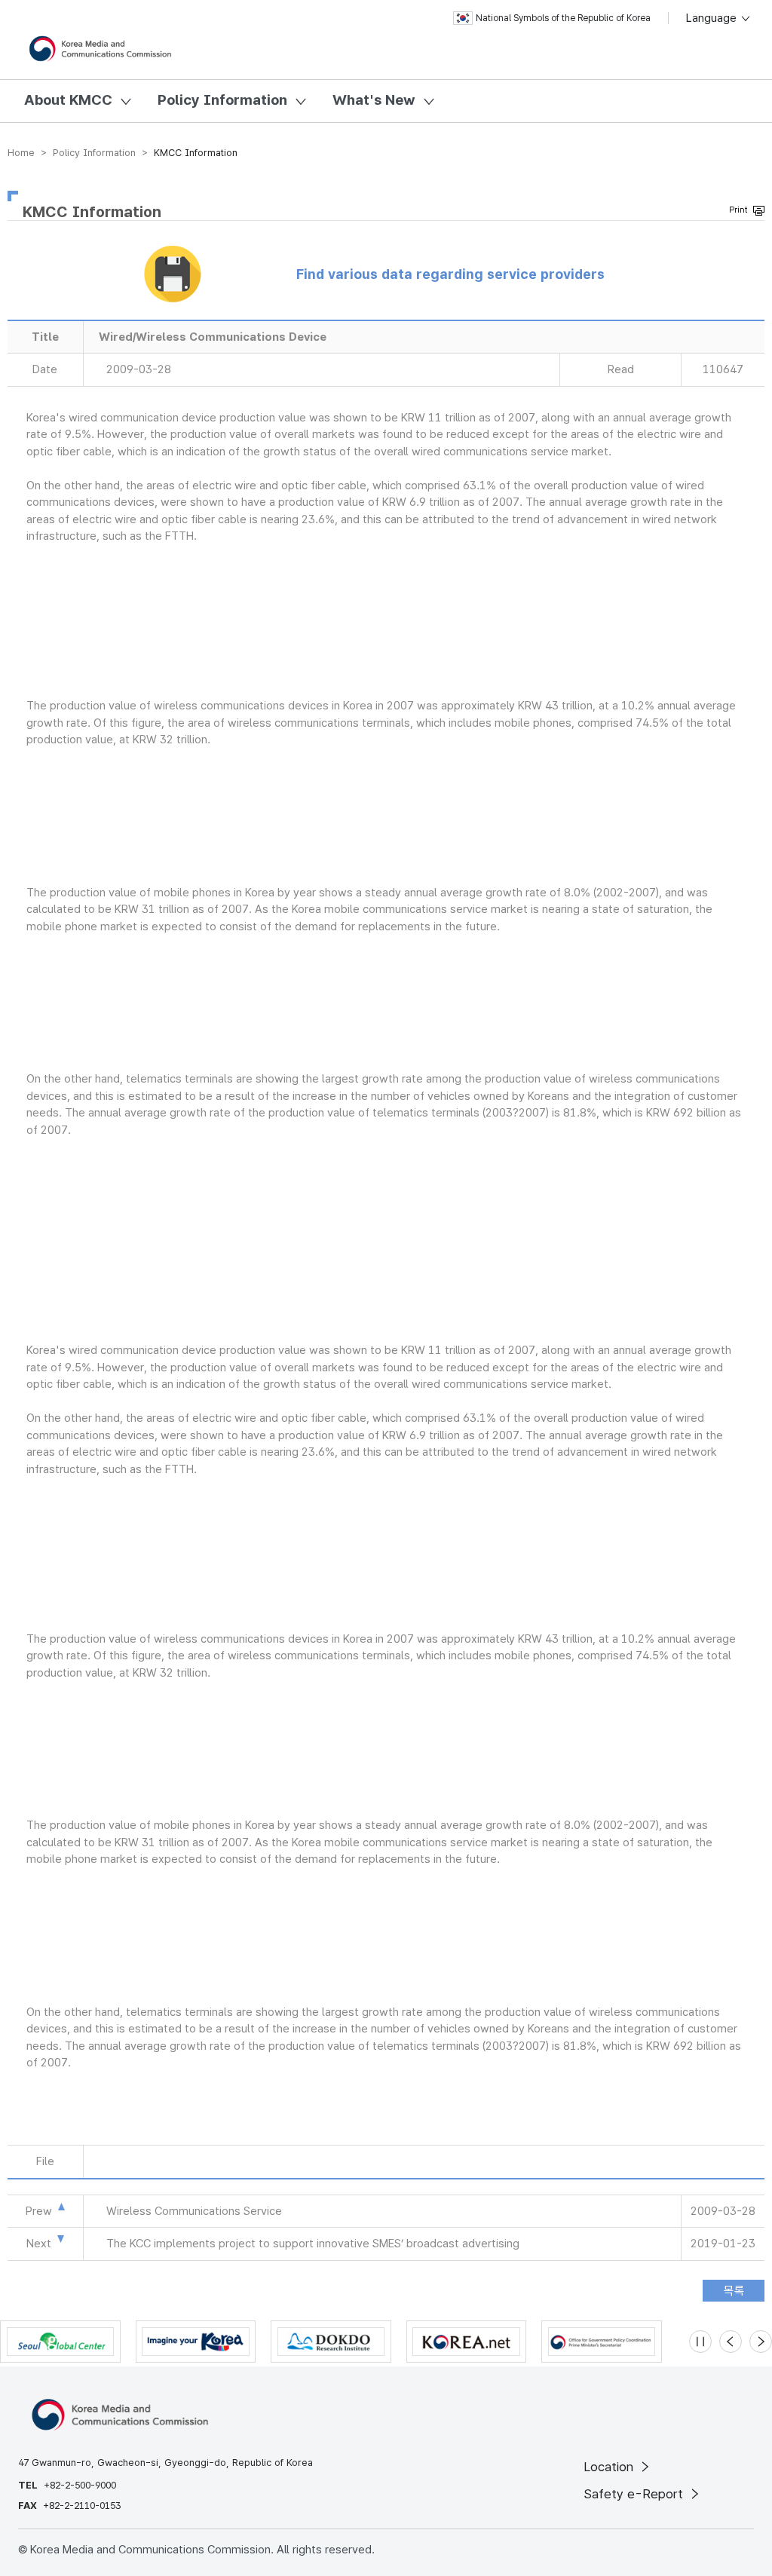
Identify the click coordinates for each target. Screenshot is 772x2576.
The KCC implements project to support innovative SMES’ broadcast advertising (313, 2244)
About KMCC (68, 100)
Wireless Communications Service (194, 2211)
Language (713, 18)
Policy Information (222, 100)
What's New (374, 100)
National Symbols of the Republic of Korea (563, 18)
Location (610, 2467)
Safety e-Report (635, 2494)
